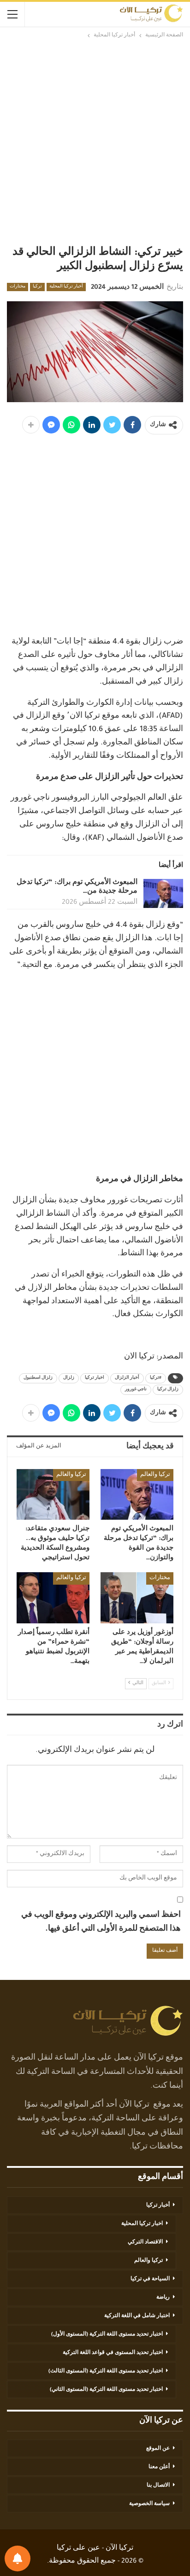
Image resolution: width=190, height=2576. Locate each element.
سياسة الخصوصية (149, 2504)
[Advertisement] (95, 142)
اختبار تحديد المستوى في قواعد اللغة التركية (113, 2353)
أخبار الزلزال (127, 1378)
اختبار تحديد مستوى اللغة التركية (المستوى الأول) (107, 2335)
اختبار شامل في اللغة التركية (137, 2316)
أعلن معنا (159, 2467)
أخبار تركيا (158, 2206)
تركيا (37, 287)
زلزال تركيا (168, 1390)
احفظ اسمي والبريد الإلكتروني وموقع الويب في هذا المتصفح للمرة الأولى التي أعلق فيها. (101, 1923)
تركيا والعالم (155, 1475)
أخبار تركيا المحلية (66, 287)
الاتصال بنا (158, 2486)
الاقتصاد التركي (145, 2242)
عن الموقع (158, 2449)
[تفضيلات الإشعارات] (18, 2558)
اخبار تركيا (95, 1378)
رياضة (163, 2298)
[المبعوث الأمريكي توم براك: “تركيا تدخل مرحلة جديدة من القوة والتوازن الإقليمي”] (163, 894)
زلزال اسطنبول (38, 1378)
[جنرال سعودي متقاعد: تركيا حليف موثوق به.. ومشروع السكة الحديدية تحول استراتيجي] (53, 1495)
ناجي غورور (136, 1390)
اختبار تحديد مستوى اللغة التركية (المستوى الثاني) (106, 2390)
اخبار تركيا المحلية (142, 2224)
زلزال (69, 1378)
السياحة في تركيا (150, 2279)
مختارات (18, 287)
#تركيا (156, 1378)
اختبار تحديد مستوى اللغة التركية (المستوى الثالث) (106, 2371)
